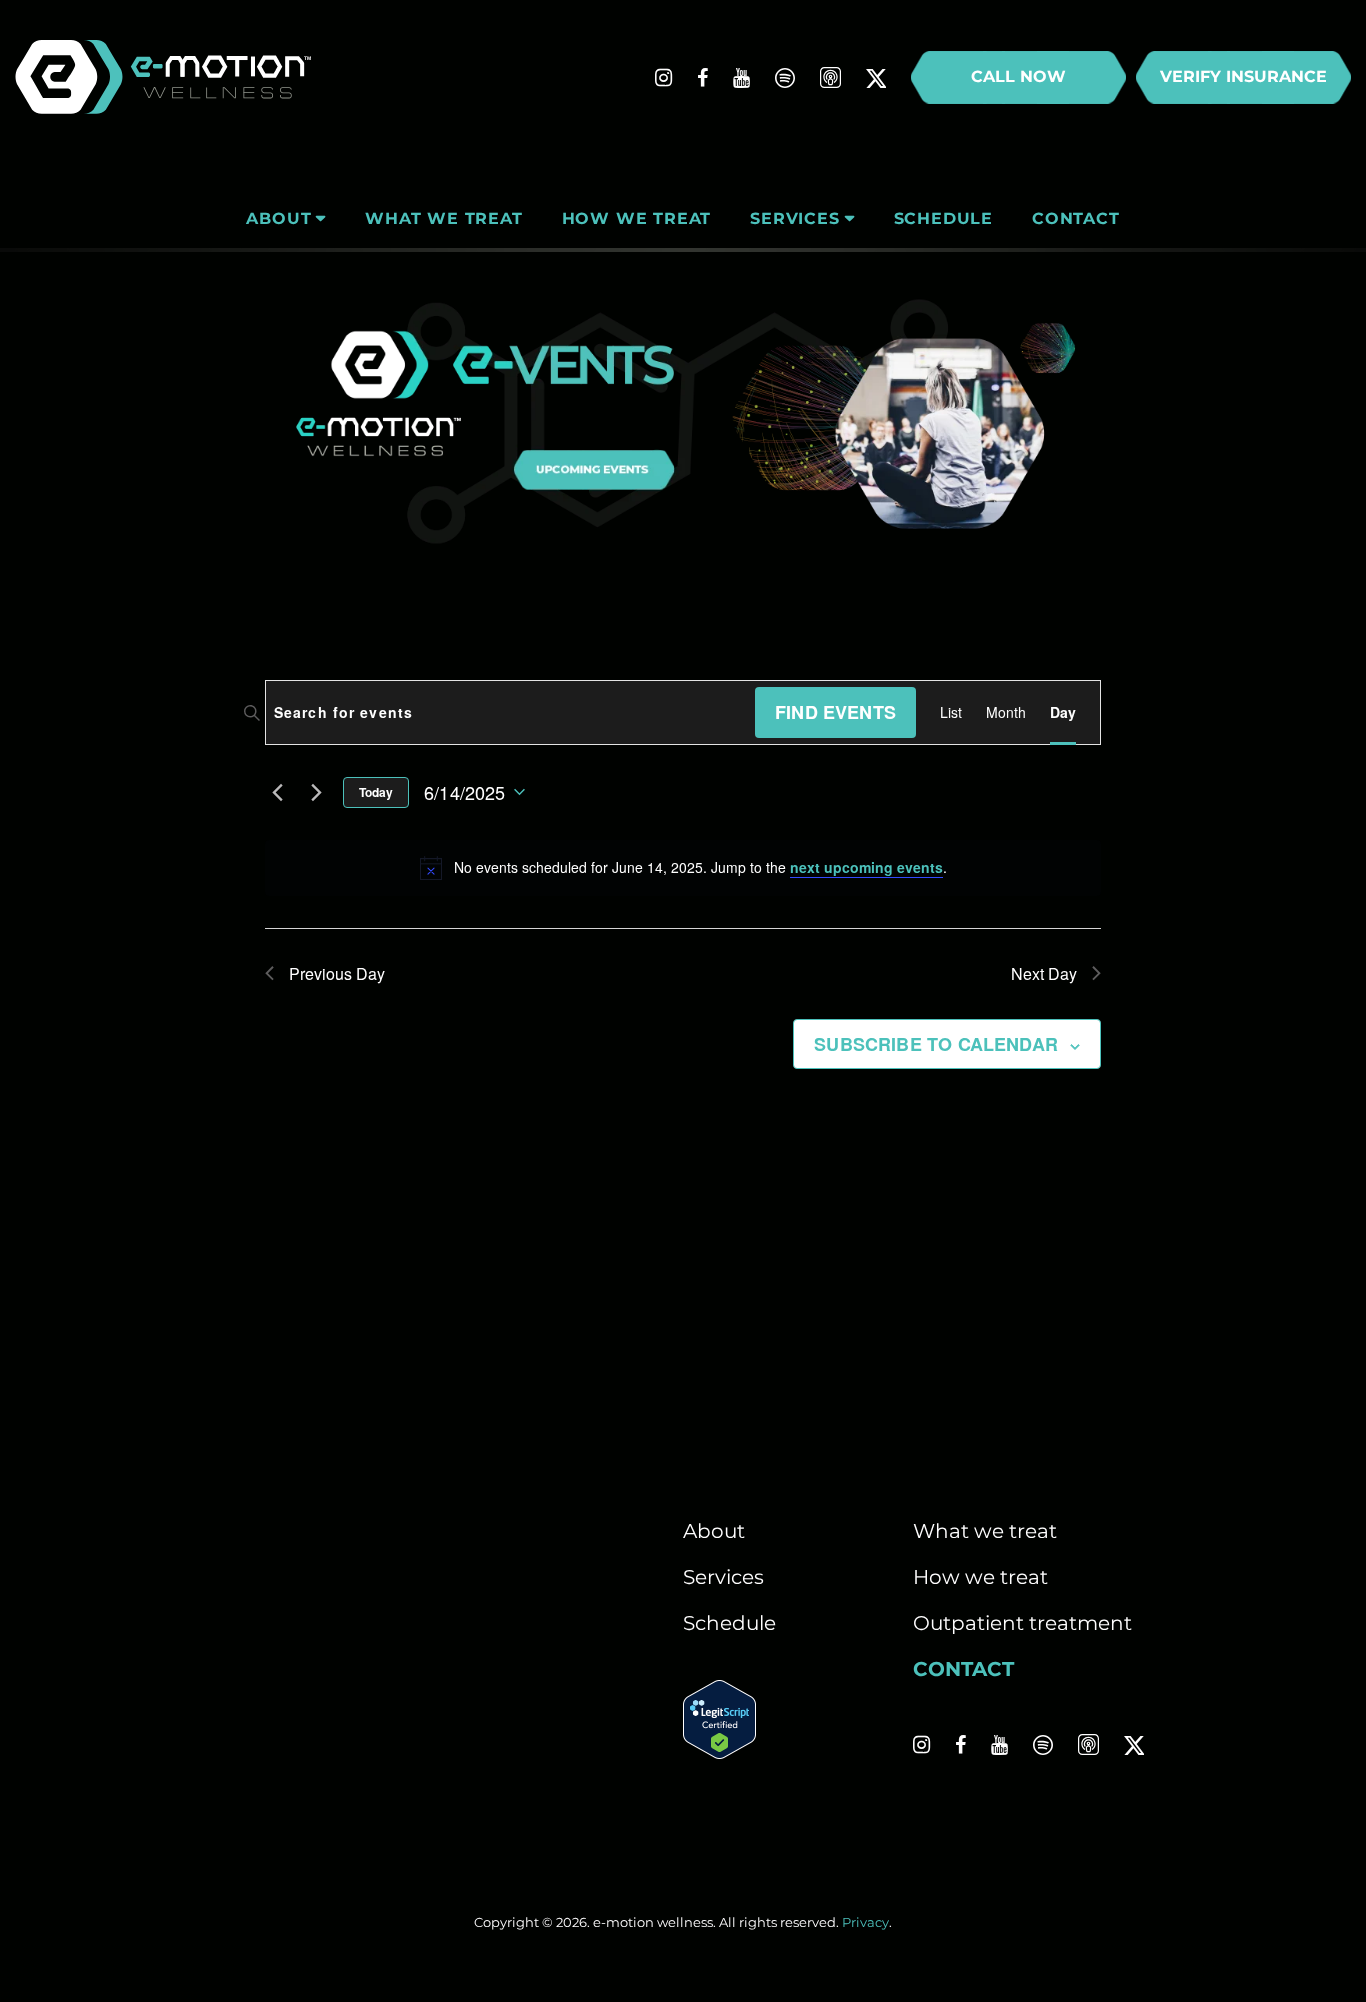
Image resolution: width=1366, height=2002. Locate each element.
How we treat (980, 1577)
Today (376, 792)
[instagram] (663, 78)
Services (723, 1577)
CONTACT (1076, 218)
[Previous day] (277, 792)
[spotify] (785, 78)
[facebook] (702, 78)
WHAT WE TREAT (443, 218)
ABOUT (278, 218)
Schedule (729, 1623)
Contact (963, 1669)
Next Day (1044, 973)
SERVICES (794, 218)
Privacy (865, 1922)
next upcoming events (866, 867)
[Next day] (316, 792)
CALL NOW (1018, 76)
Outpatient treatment (1022, 1623)
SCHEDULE (943, 218)
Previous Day (337, 973)
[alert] (683, 868)
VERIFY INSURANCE (1243, 76)
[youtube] (741, 78)
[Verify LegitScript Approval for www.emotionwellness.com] (719, 1752)
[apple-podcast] (830, 78)
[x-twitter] (876, 78)
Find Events (835, 712)
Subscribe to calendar (936, 1044)
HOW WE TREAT (637, 218)
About (714, 1531)
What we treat (985, 1531)
